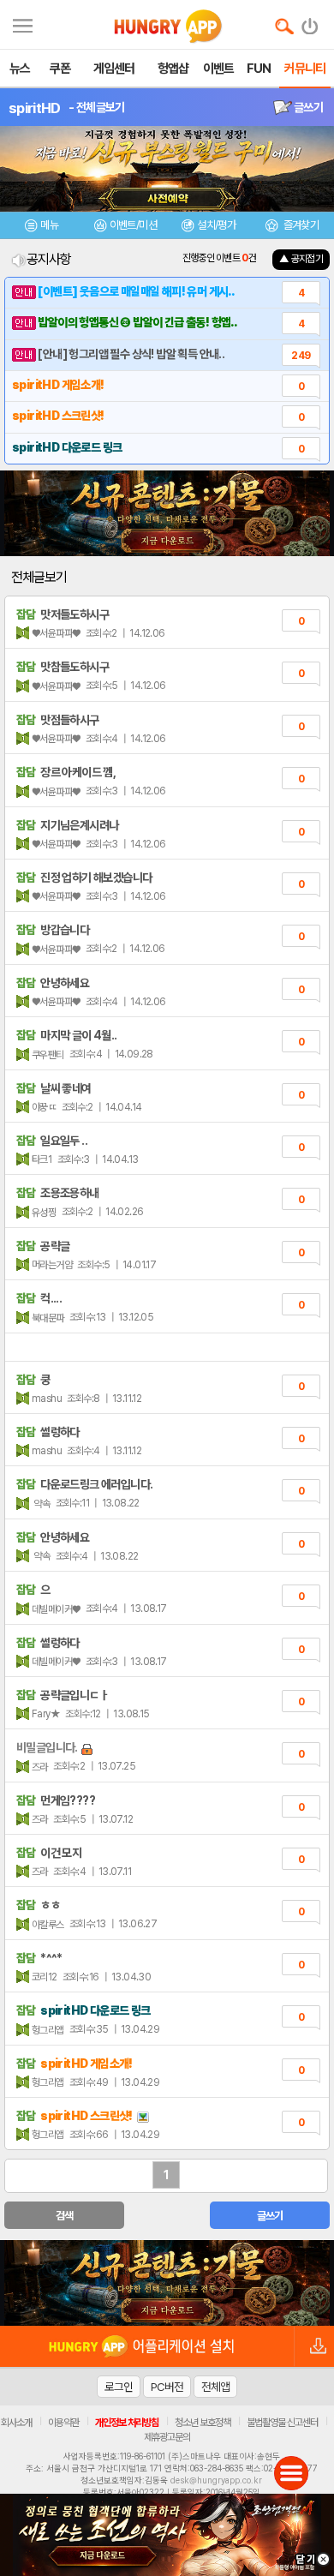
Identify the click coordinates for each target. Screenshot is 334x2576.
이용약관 (63, 2423)
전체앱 (215, 2387)
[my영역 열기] (23, 24)
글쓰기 (307, 107)
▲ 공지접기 (301, 259)
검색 (65, 2216)
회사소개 (16, 2423)
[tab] (42, 228)
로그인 (119, 2387)
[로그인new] (310, 22)
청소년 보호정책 (203, 2423)
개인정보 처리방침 (127, 2423)
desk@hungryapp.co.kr (216, 2480)
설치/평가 (216, 225)
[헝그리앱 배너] (167, 2283)
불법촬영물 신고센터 (282, 2423)
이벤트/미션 (133, 225)
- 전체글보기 (96, 107)
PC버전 (167, 2387)
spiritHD (34, 108)
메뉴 (49, 225)
